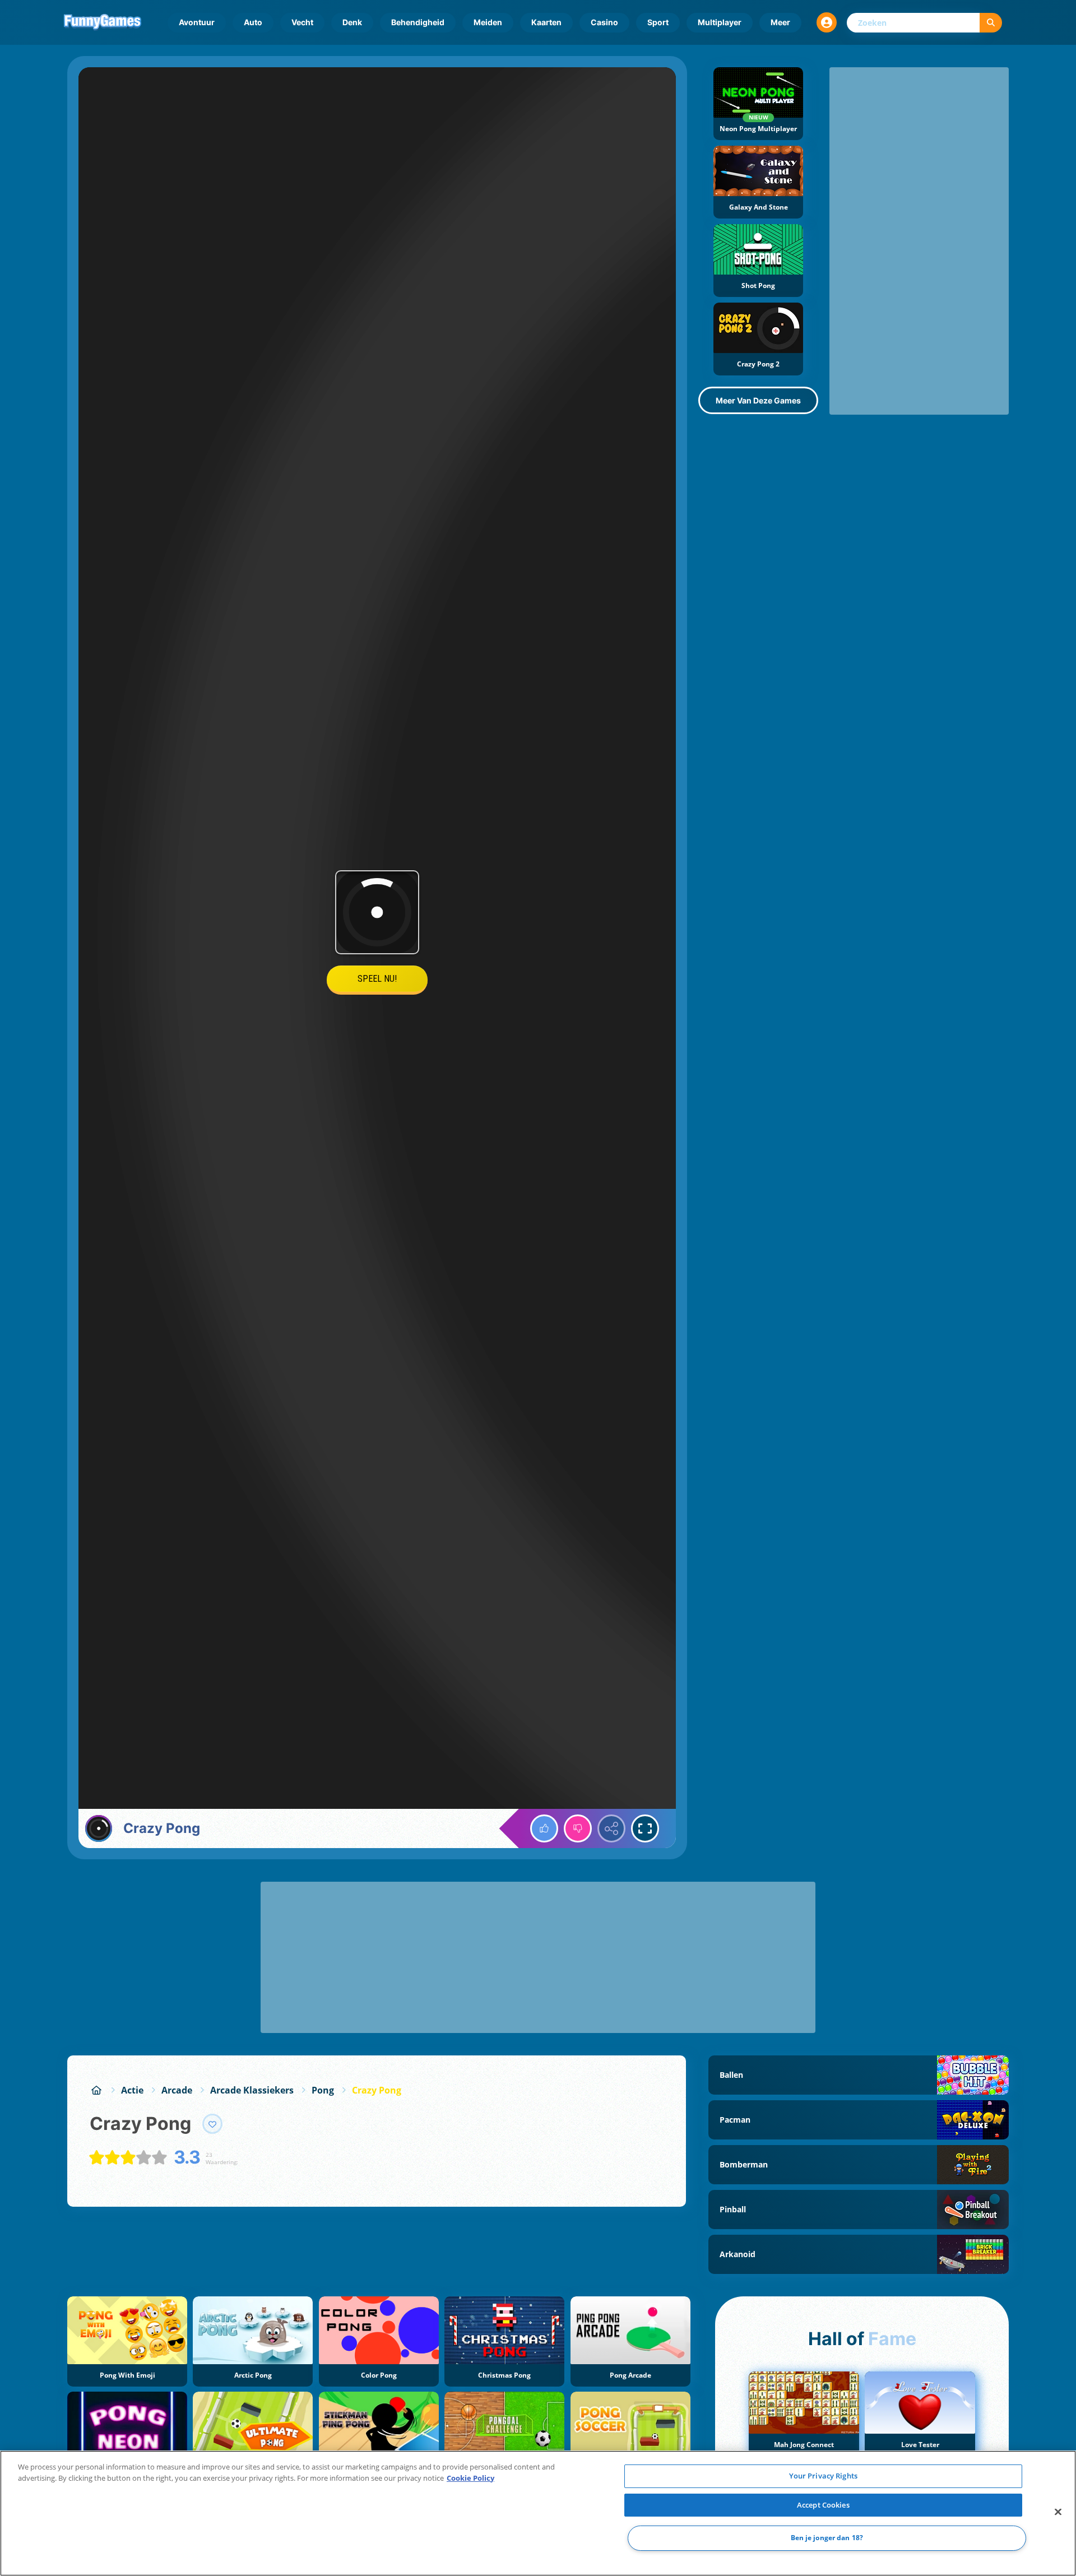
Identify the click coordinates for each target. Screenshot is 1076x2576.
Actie (132, 2090)
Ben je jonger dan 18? (827, 2538)
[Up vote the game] (544, 1828)
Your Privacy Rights (823, 2476)
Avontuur (197, 22)
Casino (604, 22)
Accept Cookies (823, 2505)
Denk (352, 22)
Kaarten (546, 22)
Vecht (302, 22)
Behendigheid (418, 22)
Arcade (177, 2090)
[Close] (1058, 2512)
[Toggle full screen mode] (645, 1828)
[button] (827, 22)
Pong (323, 2090)
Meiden (488, 22)
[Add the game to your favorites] (212, 2124)
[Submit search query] (991, 23)
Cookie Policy (470, 2478)
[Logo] (103, 22)
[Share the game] (611, 1828)
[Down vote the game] (578, 1828)
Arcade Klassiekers (252, 2090)
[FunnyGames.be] (96, 2090)
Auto (253, 22)
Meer (780, 22)
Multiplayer (720, 22)
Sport (658, 22)
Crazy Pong (377, 2090)
